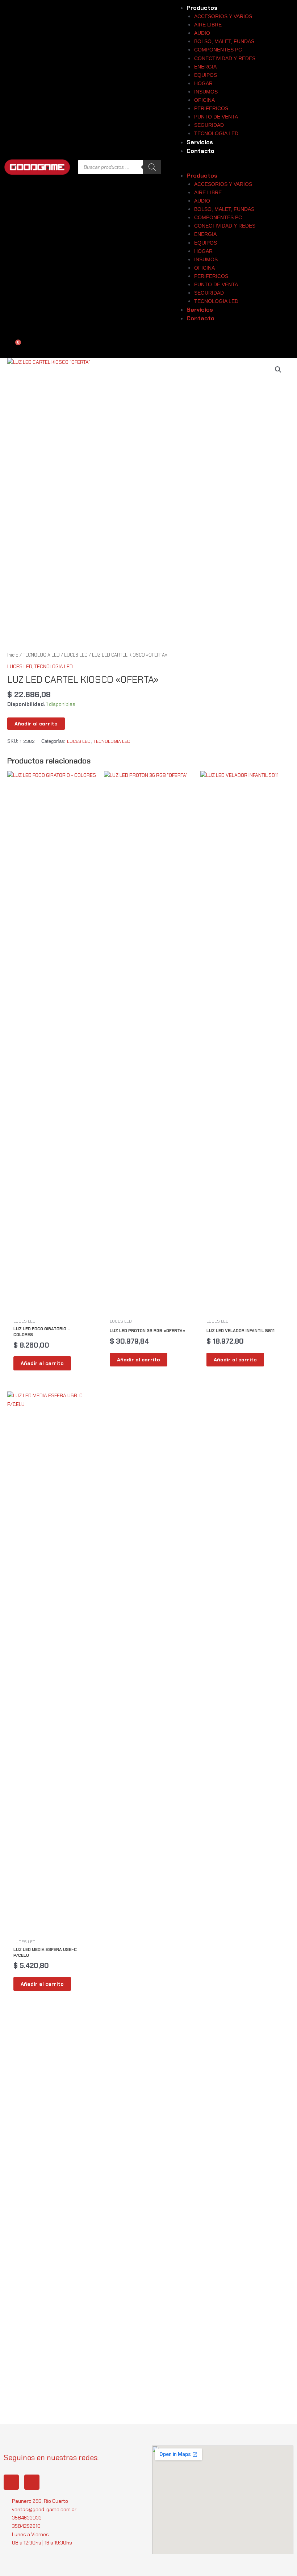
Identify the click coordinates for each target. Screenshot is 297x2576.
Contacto (200, 151)
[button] (226, 167)
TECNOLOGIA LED (216, 133)
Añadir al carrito (36, 724)
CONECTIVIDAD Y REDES (225, 58)
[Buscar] (152, 167)
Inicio (13, 655)
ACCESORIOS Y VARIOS (223, 16)
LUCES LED (76, 655)
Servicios (200, 142)
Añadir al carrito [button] (42, 1363)
